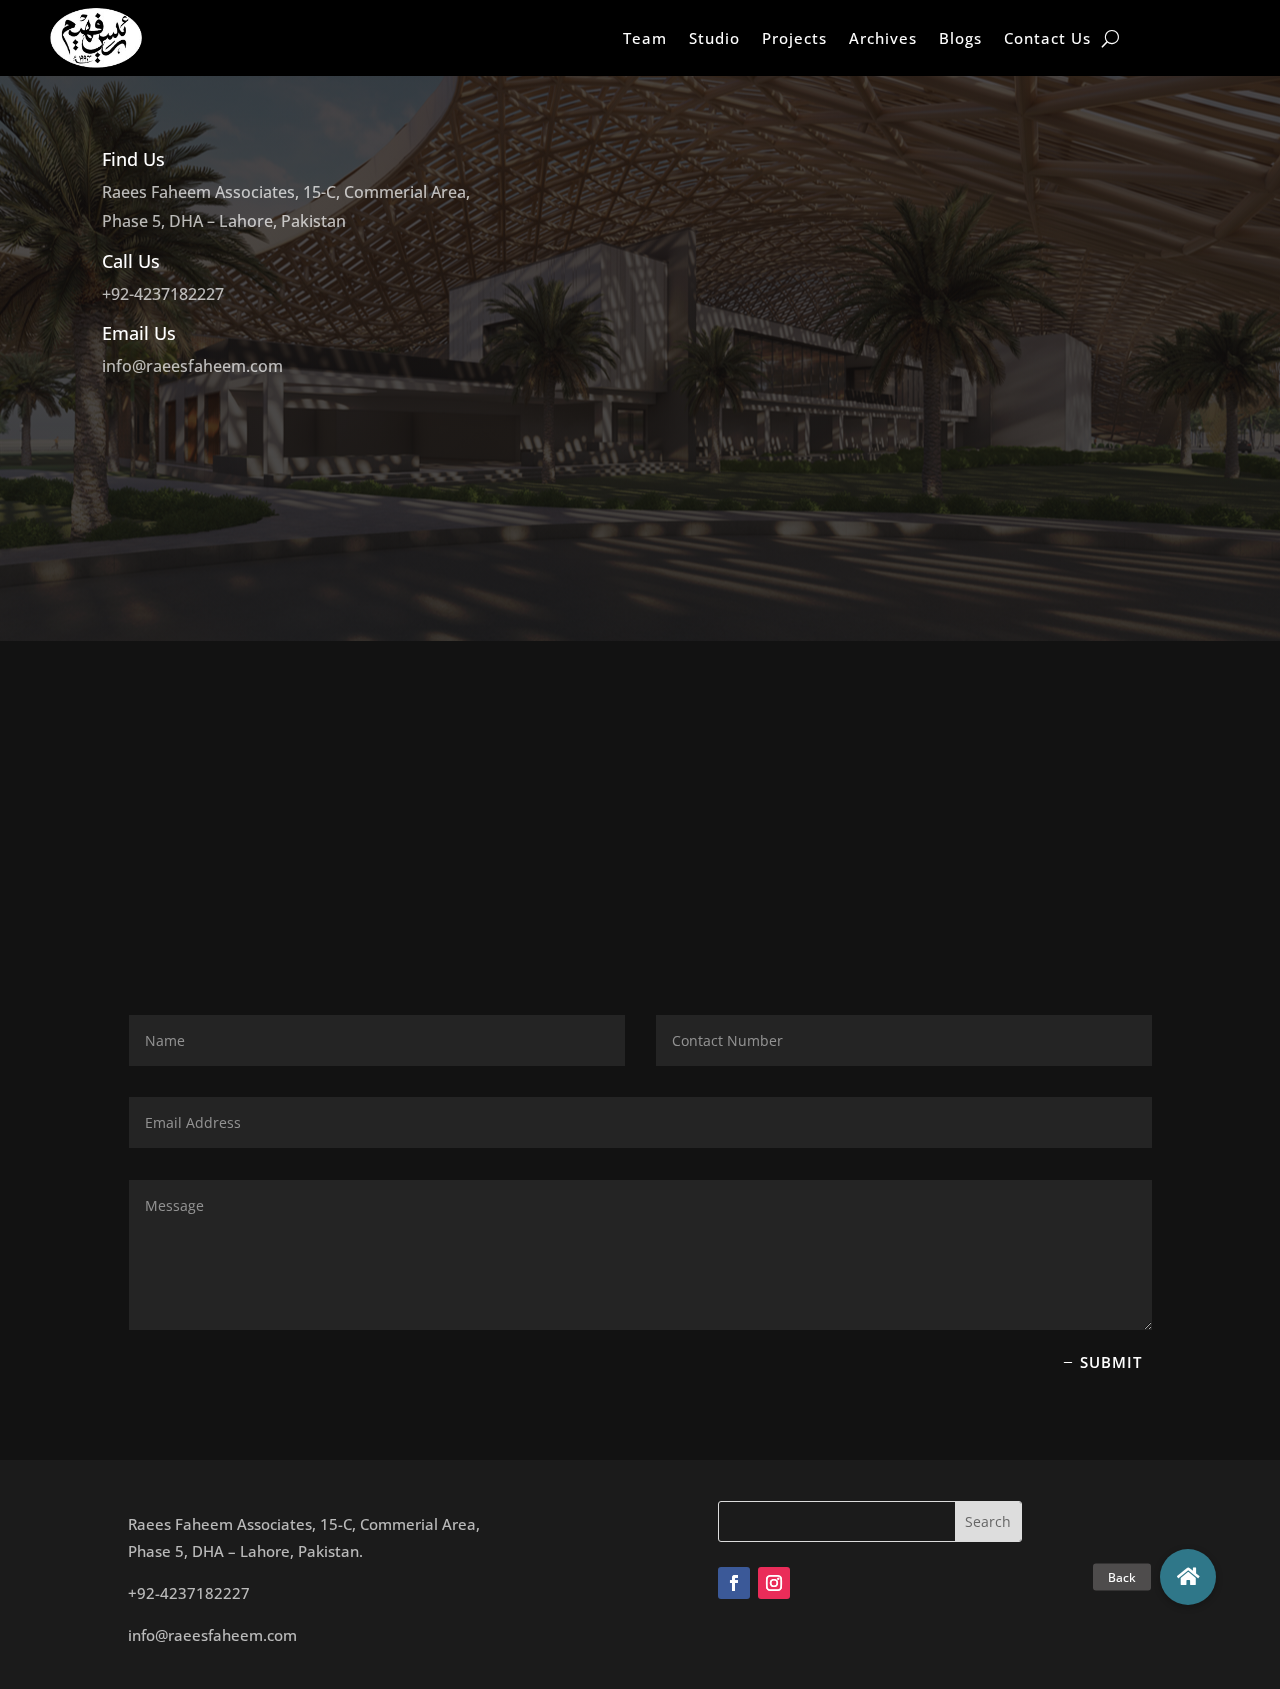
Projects (794, 38)
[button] (1188, 1577)
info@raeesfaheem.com (192, 366)
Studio (714, 38)
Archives (883, 38)
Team (645, 38)
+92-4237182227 (163, 294)
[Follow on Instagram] (774, 1583)
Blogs (960, 38)
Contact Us (1047, 38)
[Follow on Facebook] (734, 1583)
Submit (1111, 1362)
